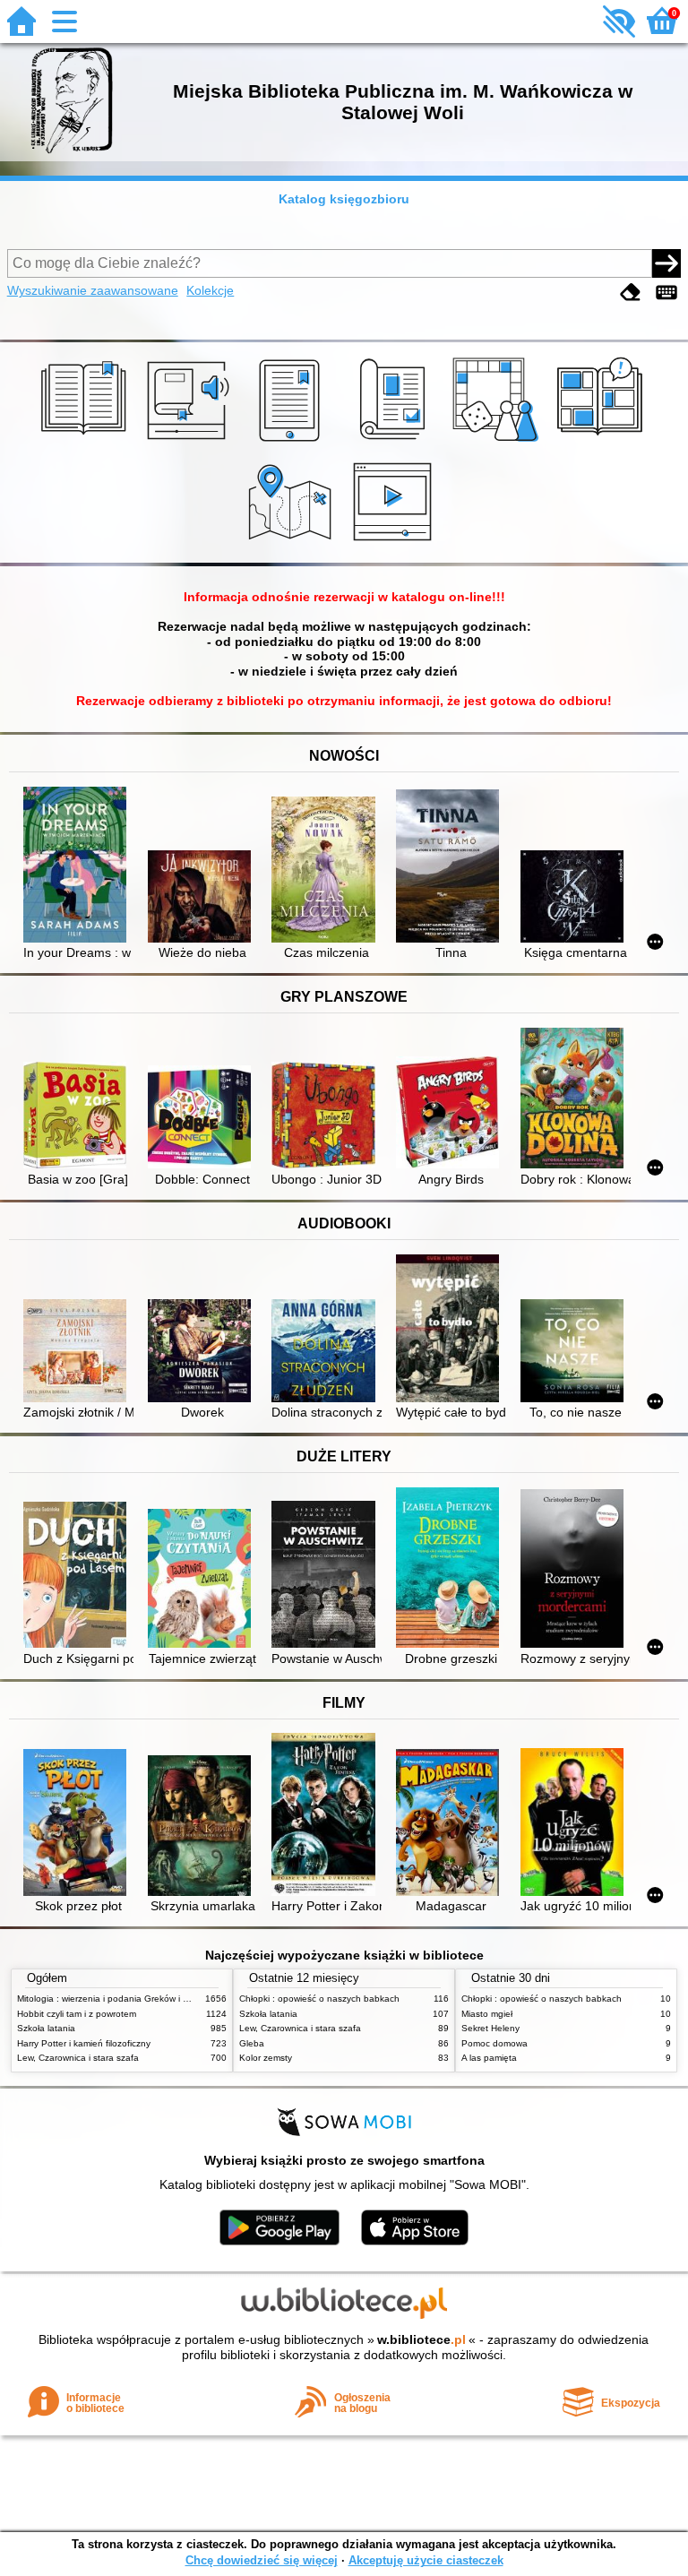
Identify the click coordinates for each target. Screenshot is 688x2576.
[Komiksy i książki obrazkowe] (602, 442)
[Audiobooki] (189, 442)
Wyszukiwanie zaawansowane (93, 290)
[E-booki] (292, 442)
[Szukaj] (666, 263)
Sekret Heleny (490, 2028)
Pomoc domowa (494, 2043)
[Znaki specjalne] (666, 293)
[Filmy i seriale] (396, 543)
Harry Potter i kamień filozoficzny (84, 2043)
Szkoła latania (46, 2028)
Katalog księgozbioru (344, 199)
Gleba (252, 2043)
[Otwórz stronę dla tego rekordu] (78, 866)
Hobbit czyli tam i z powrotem (77, 2014)
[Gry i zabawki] (499, 442)
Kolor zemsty (266, 2058)
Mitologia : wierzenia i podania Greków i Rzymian (117, 1999)
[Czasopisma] (396, 442)
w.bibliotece (421, 2339)
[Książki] (86, 442)
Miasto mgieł (487, 2014)
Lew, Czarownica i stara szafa (78, 2058)
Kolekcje (210, 290)
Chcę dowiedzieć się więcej (262, 2560)
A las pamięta (489, 2058)
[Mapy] (292, 543)
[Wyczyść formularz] (631, 293)
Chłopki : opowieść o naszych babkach (319, 1999)
